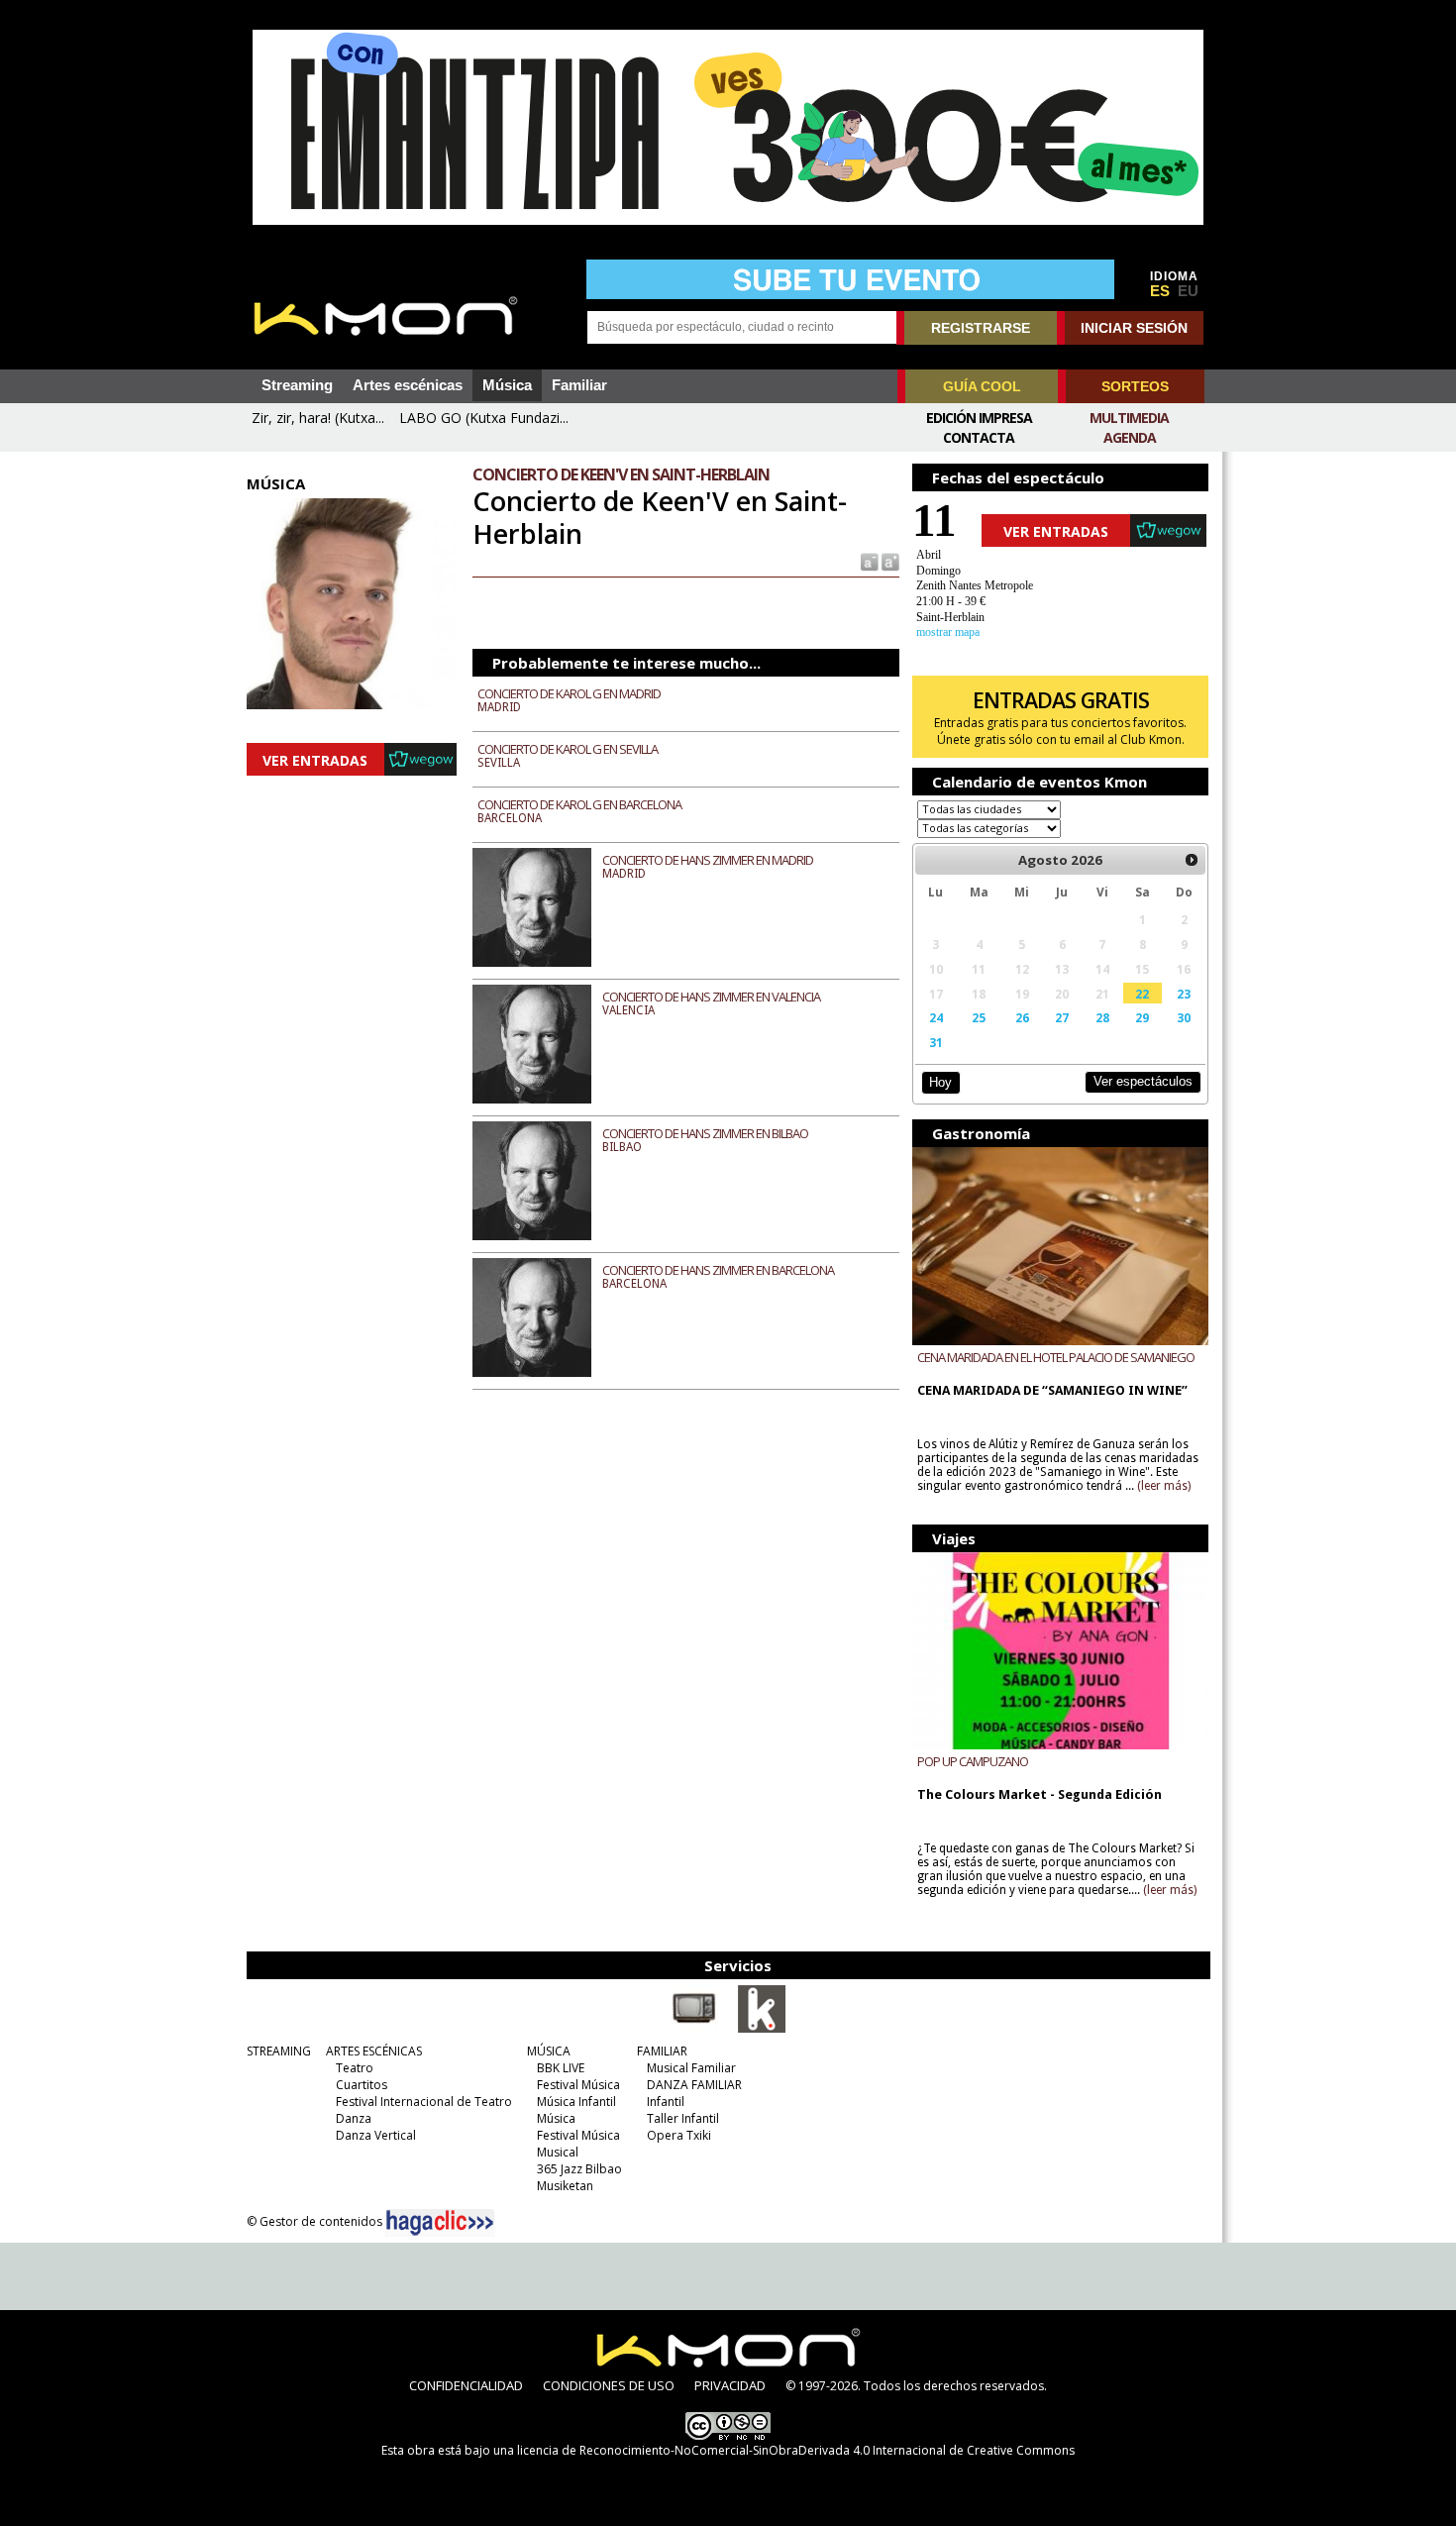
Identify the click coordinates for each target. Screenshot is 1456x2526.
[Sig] (1192, 860)
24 (936, 1017)
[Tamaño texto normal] (868, 561)
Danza (354, 2118)
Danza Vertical (376, 2135)
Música (507, 385)
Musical (558, 2152)
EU (1188, 291)
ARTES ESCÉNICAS (374, 2051)
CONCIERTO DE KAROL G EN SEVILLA (568, 749)
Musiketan (565, 2186)
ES (1160, 291)
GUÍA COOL (982, 386)
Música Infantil (576, 2102)
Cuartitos (362, 2085)
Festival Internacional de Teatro (424, 2102)
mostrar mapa (948, 632)
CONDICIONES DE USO (609, 2385)
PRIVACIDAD (730, 2385)
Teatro (355, 2068)
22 (1142, 994)
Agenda (1130, 437)
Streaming (297, 385)
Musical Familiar (691, 2068)
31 (936, 1042)
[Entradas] (762, 2029)
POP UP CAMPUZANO (973, 1761)
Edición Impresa (979, 418)
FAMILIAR (662, 2051)
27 (1062, 1017)
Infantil (666, 2102)
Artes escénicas (408, 385)
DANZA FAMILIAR (694, 2085)
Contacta (979, 437)
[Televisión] (694, 2029)
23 (1184, 994)
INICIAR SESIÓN (1134, 328)
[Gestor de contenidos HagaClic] (440, 2223)
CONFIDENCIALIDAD (466, 2385)
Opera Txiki (679, 2135)
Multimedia (1129, 418)
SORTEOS (1135, 386)
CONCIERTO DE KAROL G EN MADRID (569, 693)
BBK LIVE (561, 2068)
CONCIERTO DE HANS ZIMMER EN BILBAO (705, 1133)
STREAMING (279, 2051)
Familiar (579, 385)
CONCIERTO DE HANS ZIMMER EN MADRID (708, 860)
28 (1102, 1017)
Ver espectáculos (1143, 1081)
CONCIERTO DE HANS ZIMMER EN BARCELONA (718, 1270)
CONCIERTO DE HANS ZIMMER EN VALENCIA (711, 997)
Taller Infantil (683, 2118)
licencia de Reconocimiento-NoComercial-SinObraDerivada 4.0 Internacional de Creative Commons (796, 2450)
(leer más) (1164, 1486)
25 (979, 1017)
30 (1184, 1017)
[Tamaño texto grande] (889, 561)
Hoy (940, 1082)
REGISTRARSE (981, 328)
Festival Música (578, 2085)
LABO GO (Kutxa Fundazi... (484, 418)
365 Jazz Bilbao (579, 2169)
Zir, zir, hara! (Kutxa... (318, 418)
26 (1022, 1017)
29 (1142, 1017)
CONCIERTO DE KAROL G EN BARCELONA (579, 804)
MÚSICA (549, 2051)
